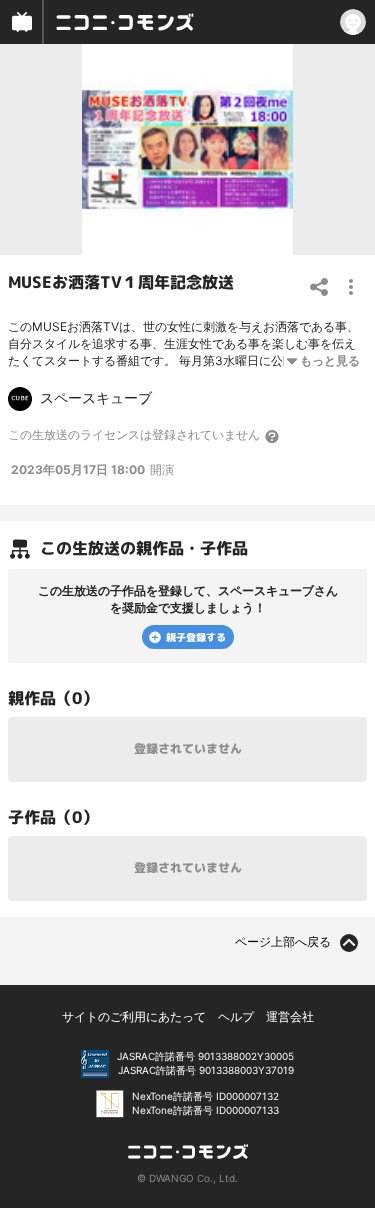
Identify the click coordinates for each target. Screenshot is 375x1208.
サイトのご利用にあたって (134, 1016)
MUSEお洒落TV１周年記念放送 (121, 282)
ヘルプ (236, 1016)
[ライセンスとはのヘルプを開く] (273, 436)
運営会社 (290, 1016)
